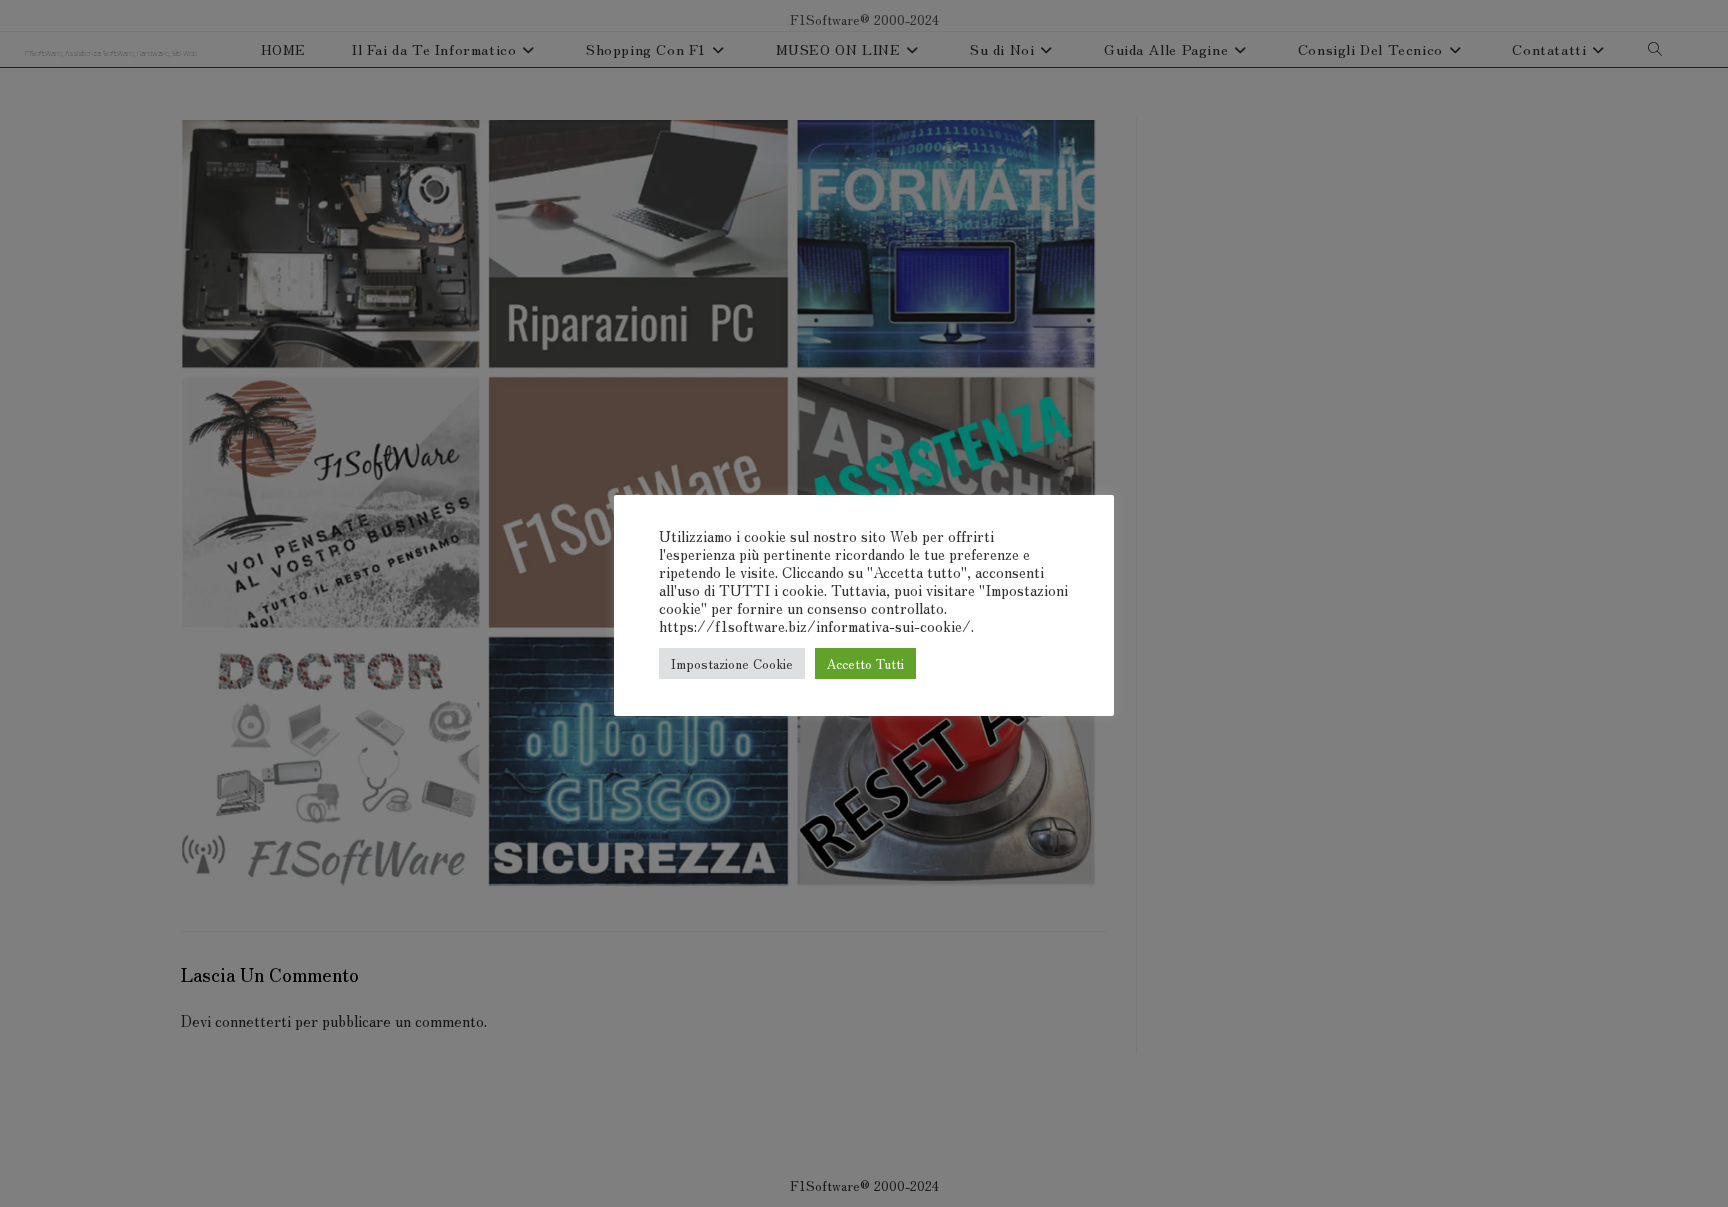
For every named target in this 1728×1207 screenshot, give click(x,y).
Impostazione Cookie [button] (732, 663)
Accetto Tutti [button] (865, 663)
